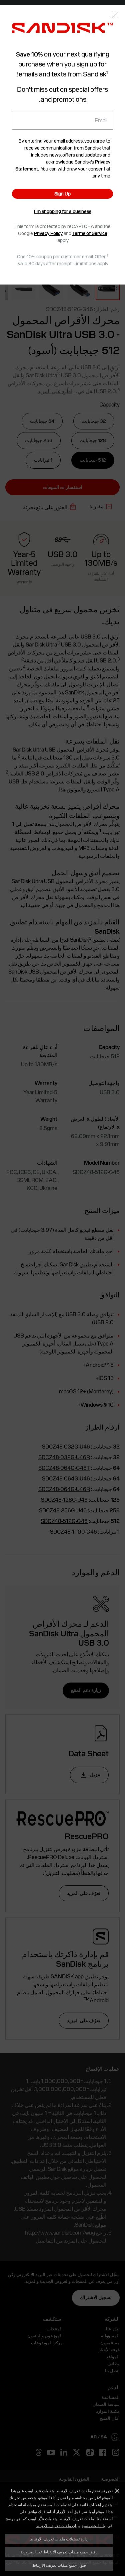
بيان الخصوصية (94, 2525)
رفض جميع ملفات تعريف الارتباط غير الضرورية (59, 2552)
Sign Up (62, 194)
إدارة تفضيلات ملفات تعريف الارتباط (59, 2539)
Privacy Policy (48, 233)
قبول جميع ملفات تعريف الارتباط (59, 2565)
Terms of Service (90, 233)
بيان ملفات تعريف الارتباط (57, 2525)
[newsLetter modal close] (115, 16)
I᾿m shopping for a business (63, 211)
